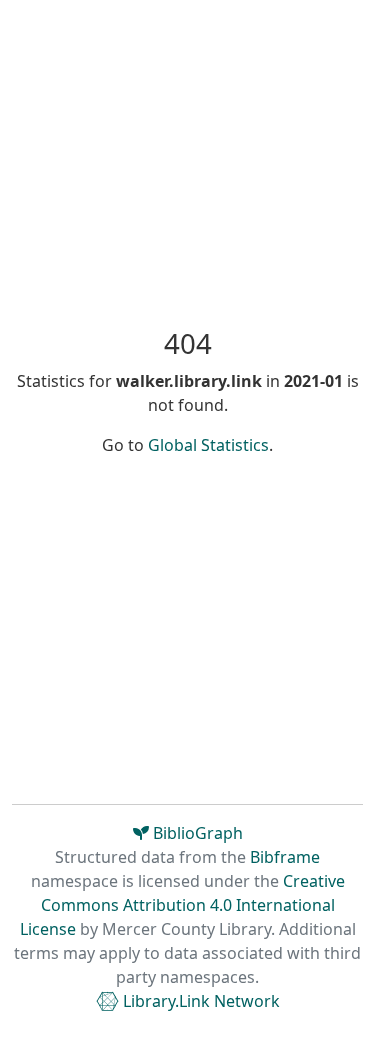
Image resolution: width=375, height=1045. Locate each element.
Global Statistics (208, 445)
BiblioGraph (196, 833)
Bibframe (285, 857)
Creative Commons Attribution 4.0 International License (182, 905)
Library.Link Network (199, 1001)
